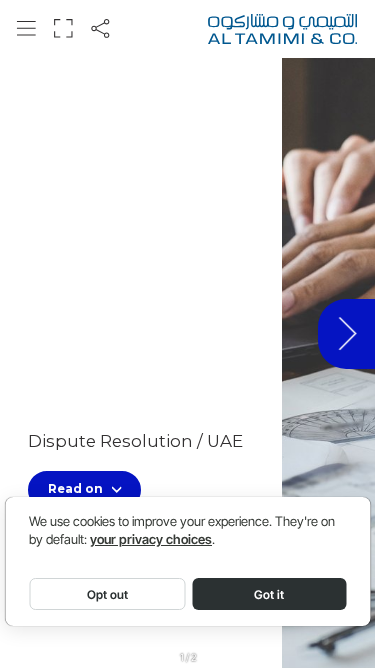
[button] (26, 28)
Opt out (107, 594)
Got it (269, 594)
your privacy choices (151, 539)
